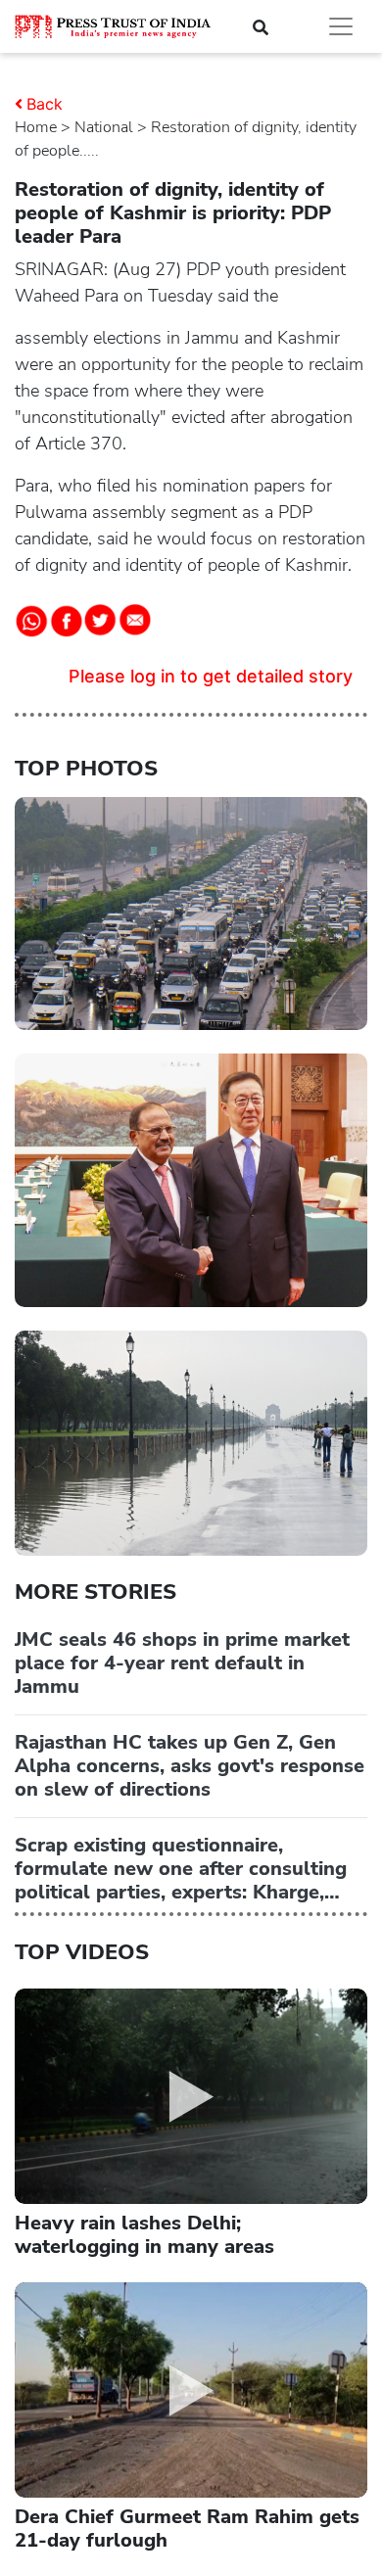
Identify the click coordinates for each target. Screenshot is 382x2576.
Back (45, 104)
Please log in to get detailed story (211, 676)
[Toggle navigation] (341, 26)
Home (36, 127)
